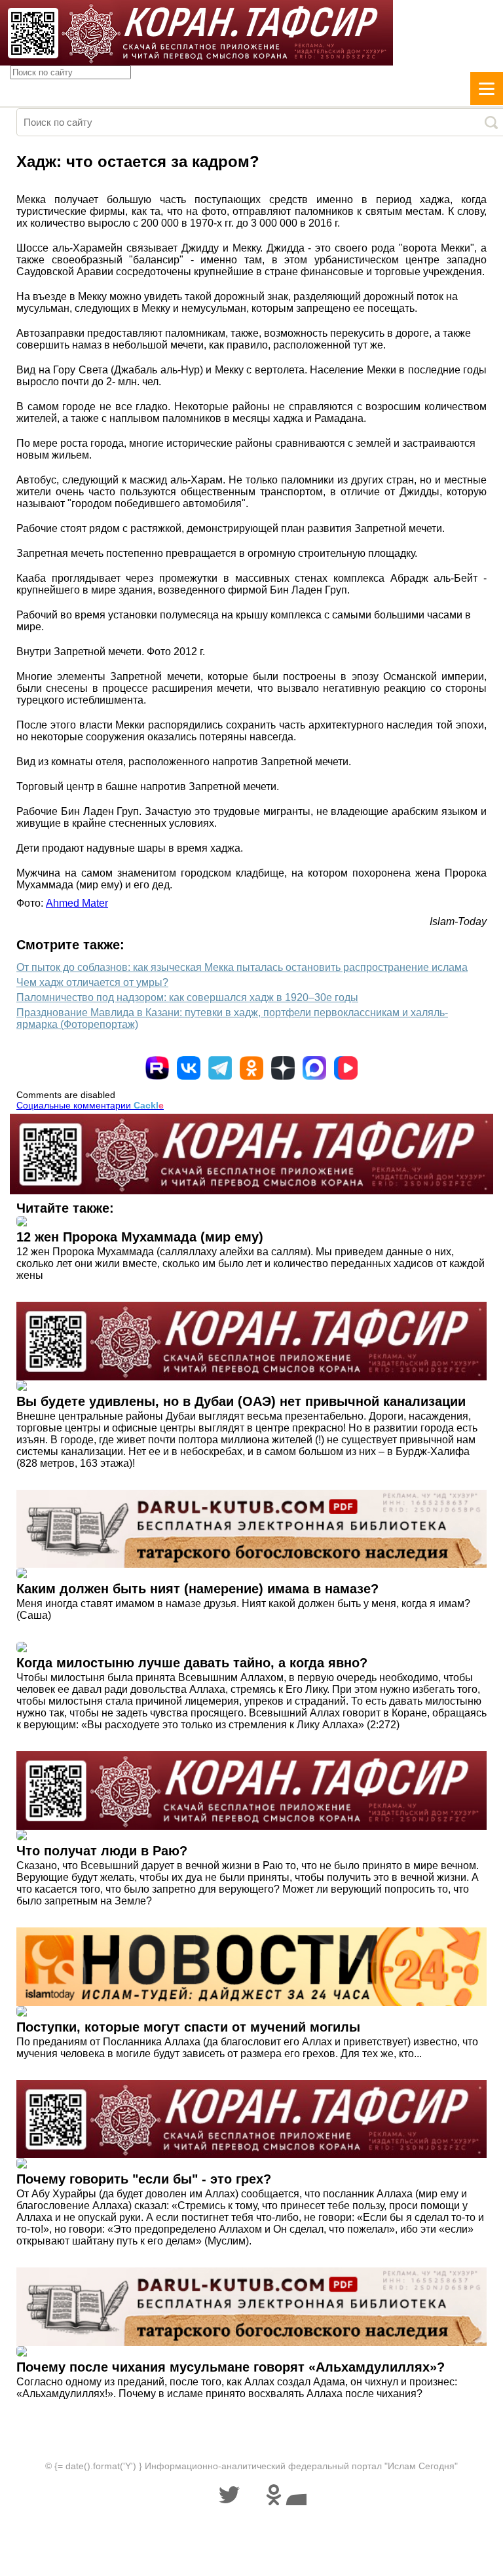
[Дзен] (283, 1068)
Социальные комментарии (90, 1105)
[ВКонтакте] (189, 1068)
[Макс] (314, 1068)
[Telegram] (220, 1068)
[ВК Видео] (346, 1068)
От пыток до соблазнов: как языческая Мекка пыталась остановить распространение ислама (242, 967)
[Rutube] (157, 1068)
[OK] (251, 1068)
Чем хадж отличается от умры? (92, 982)
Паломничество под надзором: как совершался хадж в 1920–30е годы (187, 997)
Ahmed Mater (77, 903)
